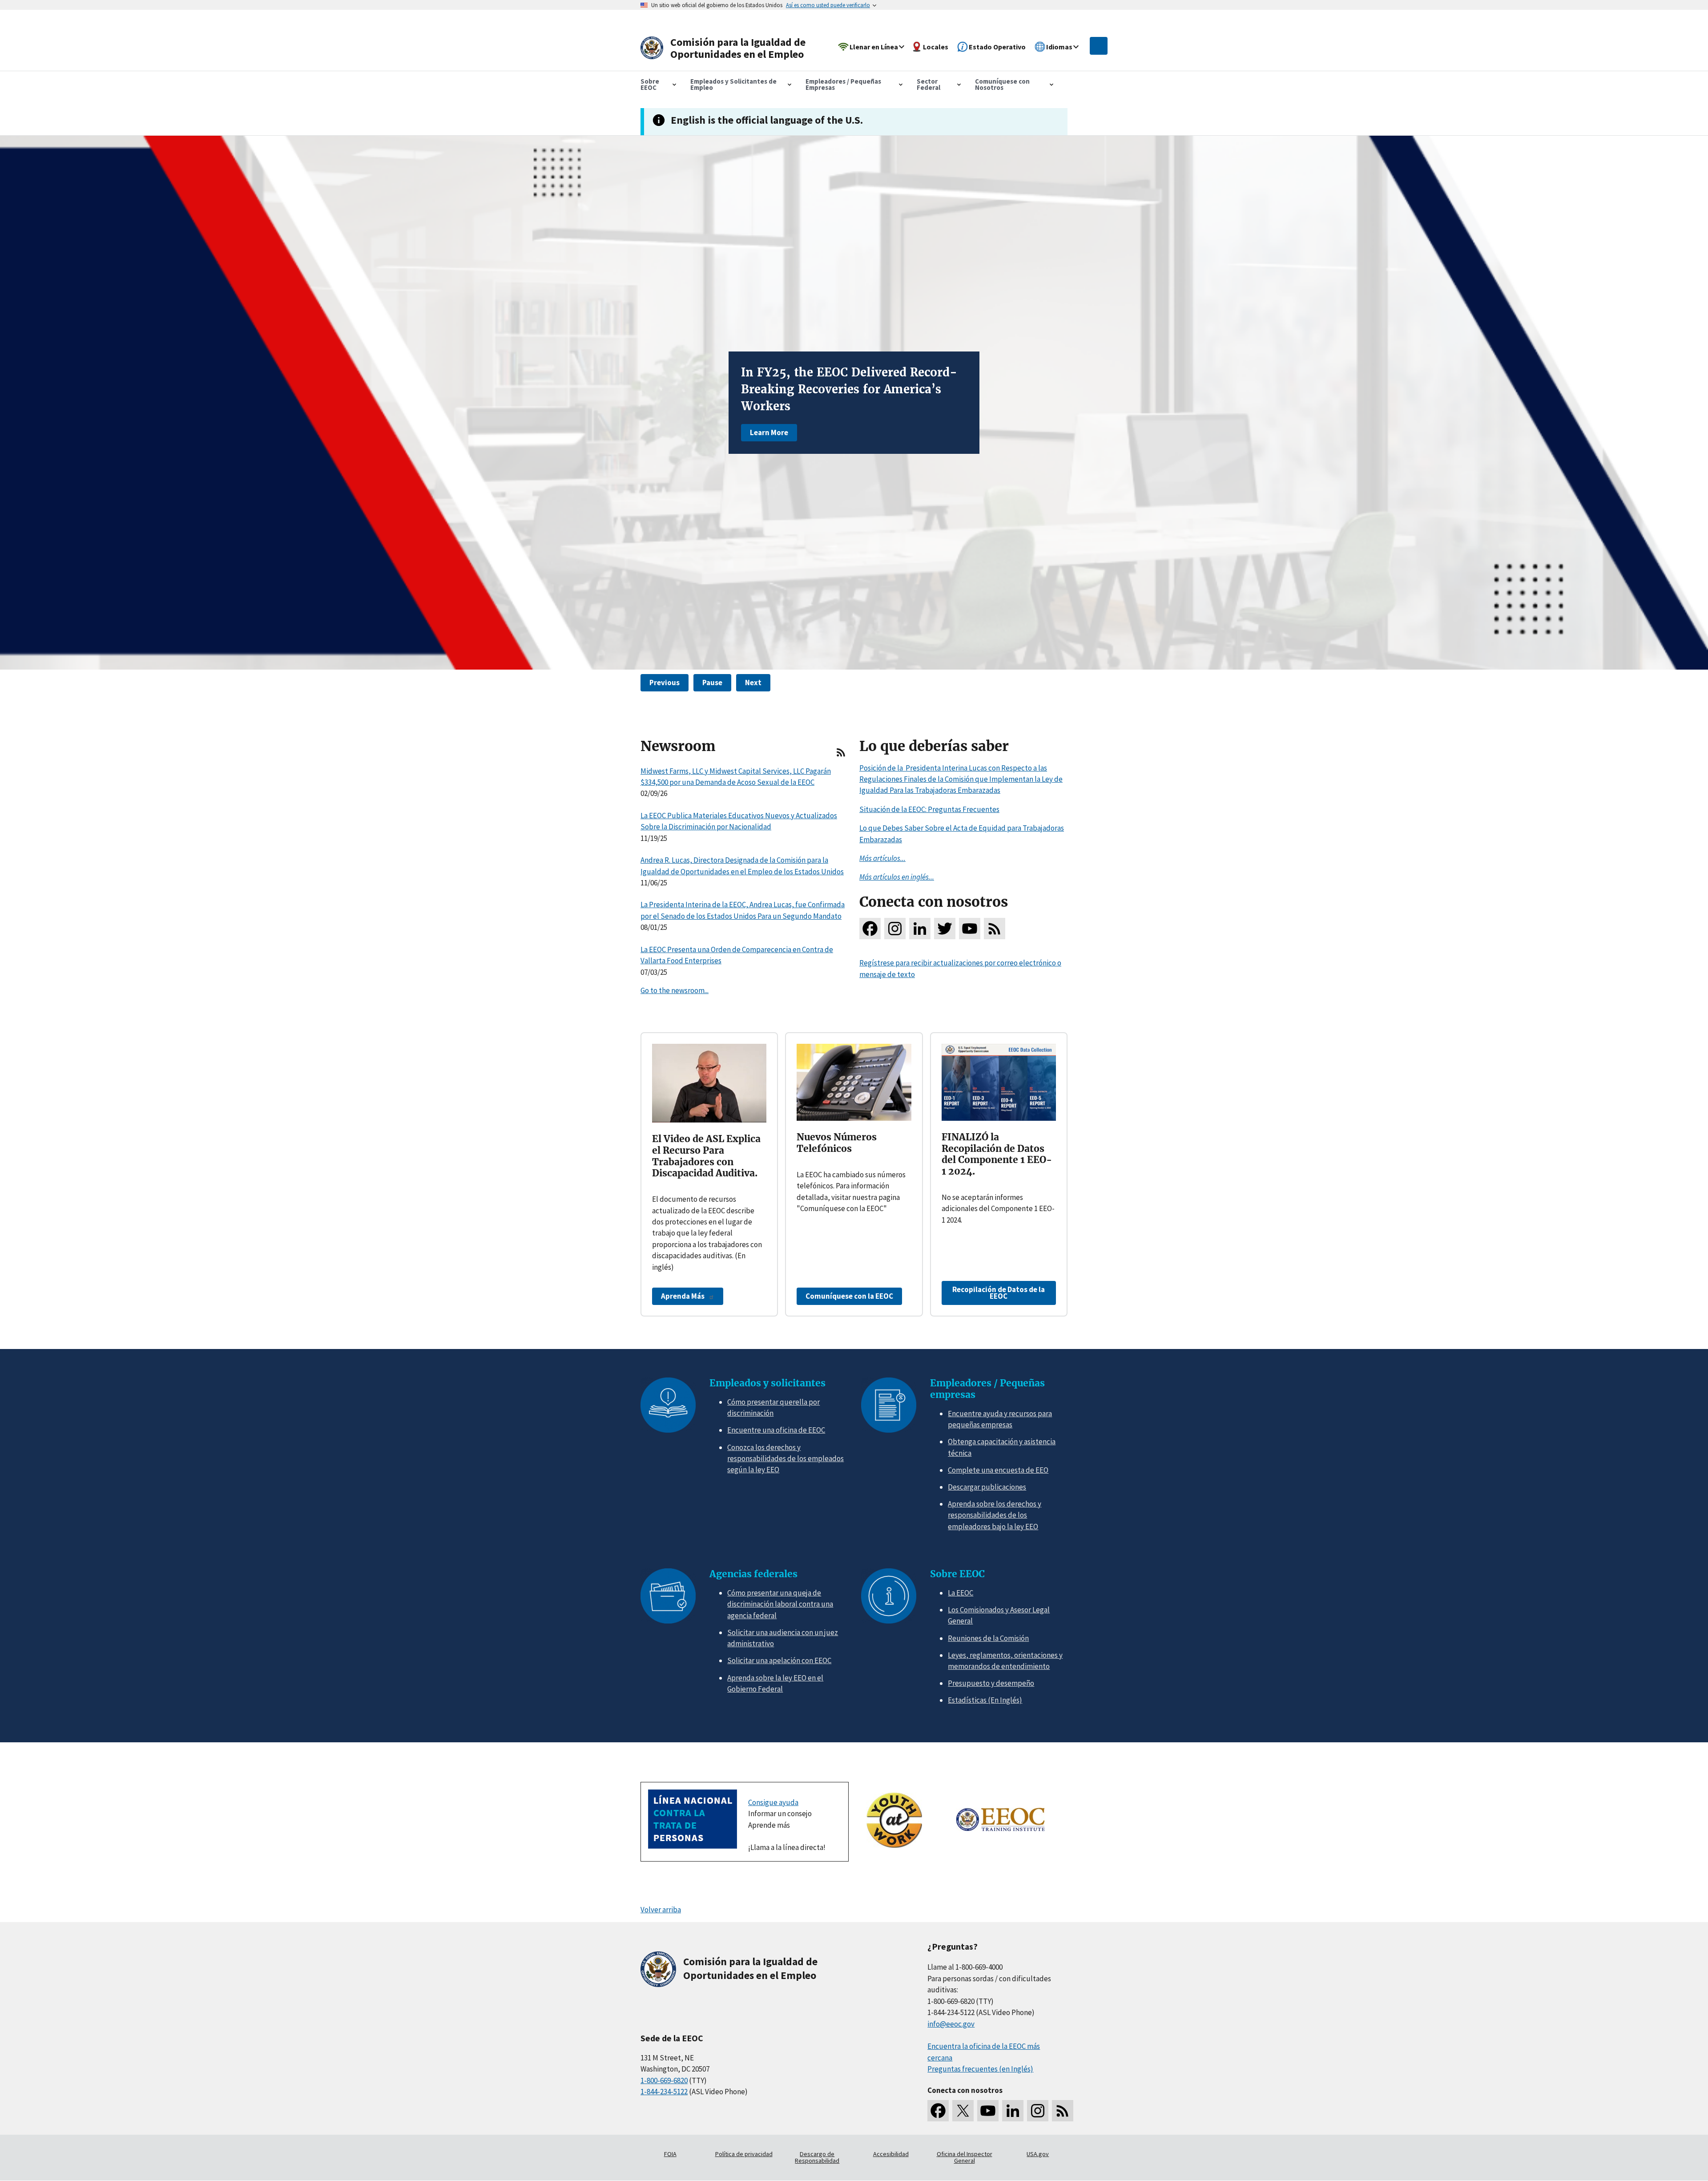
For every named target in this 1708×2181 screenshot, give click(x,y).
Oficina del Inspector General (965, 2157)
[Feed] (841, 756)
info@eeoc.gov (951, 2024)
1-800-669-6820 (664, 2080)
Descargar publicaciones (987, 1487)
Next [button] (753, 683)
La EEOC (961, 1593)
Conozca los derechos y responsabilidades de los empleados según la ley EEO (786, 1459)
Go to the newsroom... (675, 990)
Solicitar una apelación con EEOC (779, 1660)
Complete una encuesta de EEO (998, 1470)
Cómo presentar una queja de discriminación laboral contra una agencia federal (780, 1604)
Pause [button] (712, 683)
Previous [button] (665, 683)
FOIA (670, 2154)
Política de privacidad (744, 2154)
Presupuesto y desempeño (991, 1683)
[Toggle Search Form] (1099, 46)
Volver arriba (661, 1910)
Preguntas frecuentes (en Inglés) (980, 2069)
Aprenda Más (683, 1296)
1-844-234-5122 (664, 2092)
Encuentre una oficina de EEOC (776, 1430)
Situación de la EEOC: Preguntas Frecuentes (929, 809)
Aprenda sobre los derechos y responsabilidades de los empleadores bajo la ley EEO (995, 1515)
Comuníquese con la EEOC (849, 1296)
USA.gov (1038, 2154)
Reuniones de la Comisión (988, 1638)
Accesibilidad (891, 2154)
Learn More (769, 432)
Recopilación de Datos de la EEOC (999, 1293)
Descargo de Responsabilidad (817, 2157)
